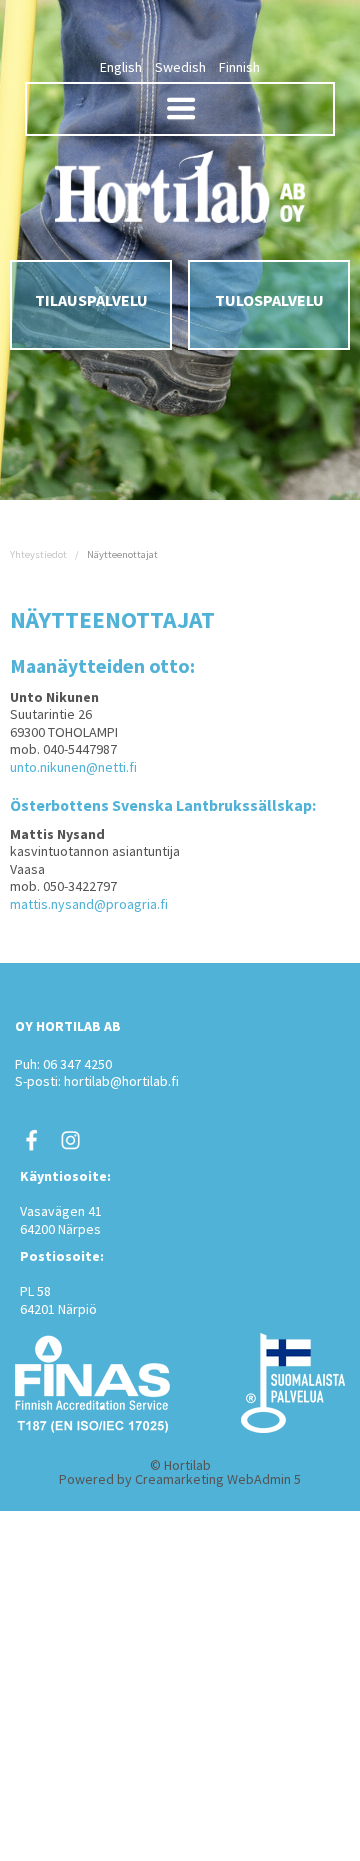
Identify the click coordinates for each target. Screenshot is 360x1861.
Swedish (180, 67)
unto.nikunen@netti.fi (73, 767)
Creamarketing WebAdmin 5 (218, 1479)
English (121, 67)
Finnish (239, 67)
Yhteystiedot (38, 554)
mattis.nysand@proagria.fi (89, 904)
